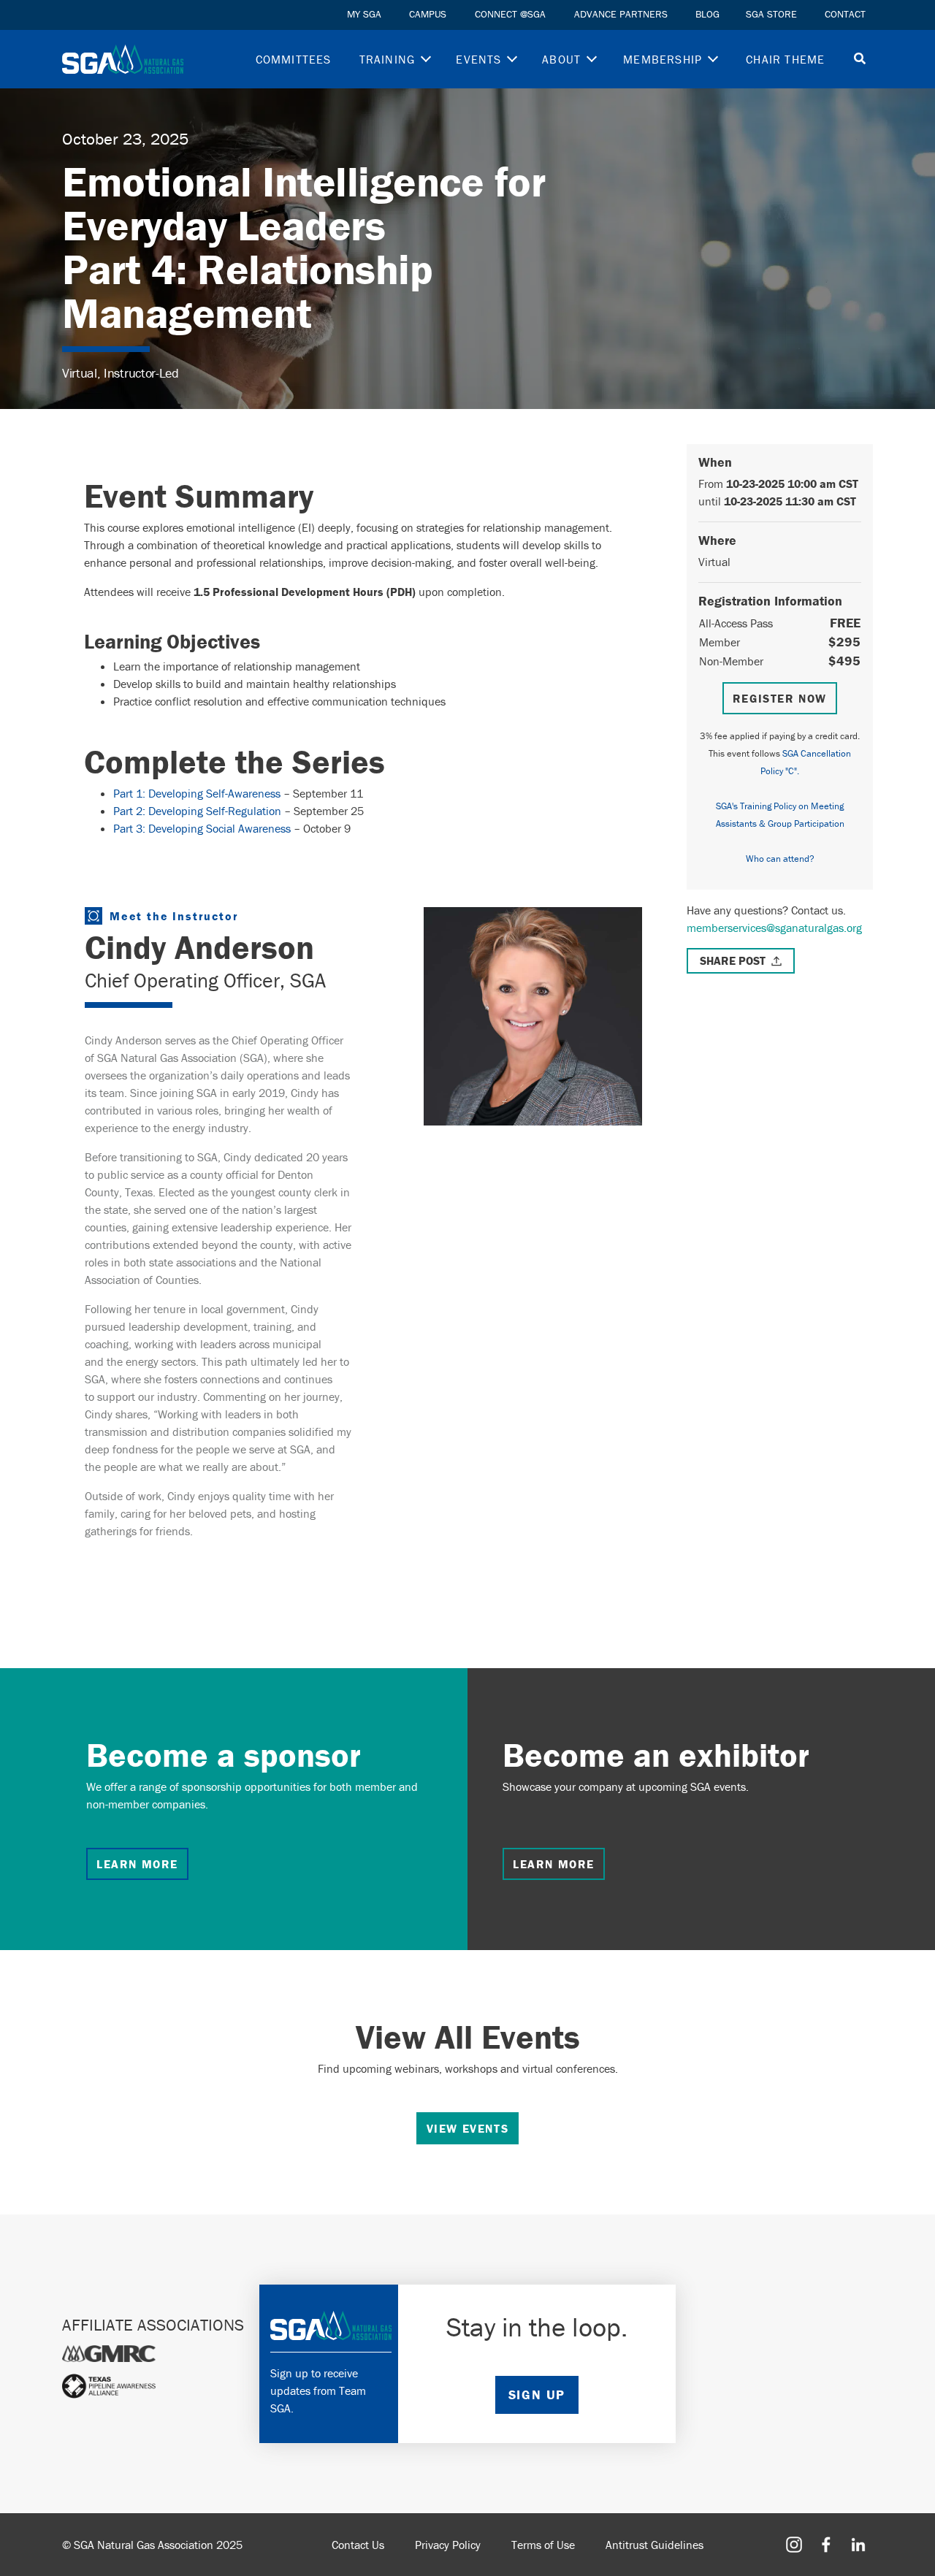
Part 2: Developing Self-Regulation (197, 811)
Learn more (137, 1864)
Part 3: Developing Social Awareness (202, 828)
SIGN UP (537, 2395)
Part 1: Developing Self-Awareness (197, 793)
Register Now (780, 698)
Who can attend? (780, 859)
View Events (468, 2128)
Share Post (733, 960)
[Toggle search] (860, 60)
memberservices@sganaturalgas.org (774, 928)
